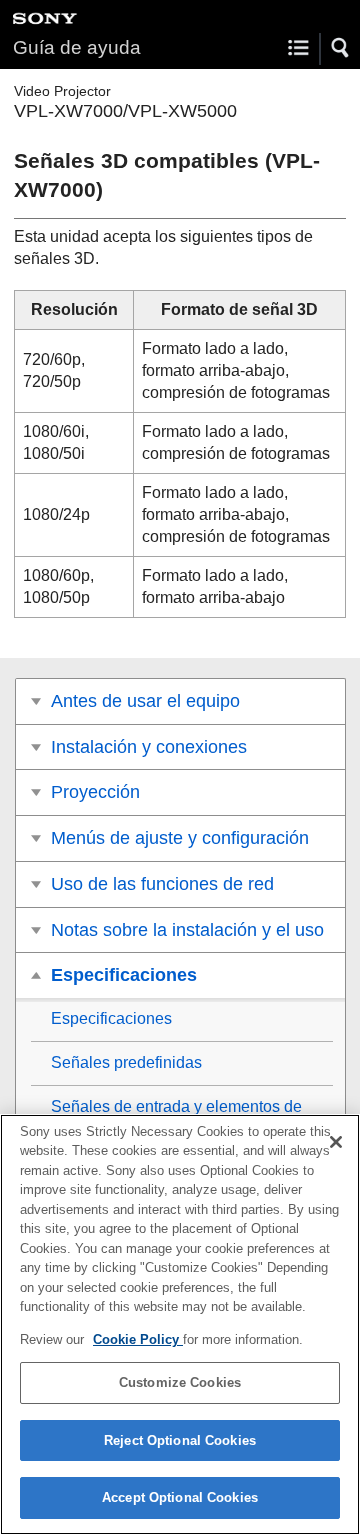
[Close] (336, 1142)
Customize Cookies (180, 1382)
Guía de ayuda (77, 47)
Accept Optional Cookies (180, 1497)
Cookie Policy (138, 1339)
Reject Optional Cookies (180, 1440)
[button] (341, 48)
